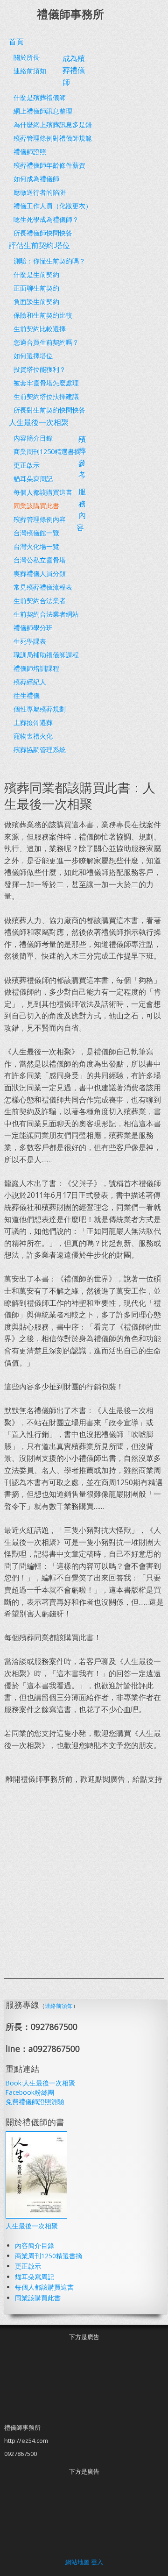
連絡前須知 (30, 71)
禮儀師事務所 (70, 14)
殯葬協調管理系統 (40, 750)
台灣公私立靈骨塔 (40, 560)
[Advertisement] (84, 1881)
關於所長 (27, 57)
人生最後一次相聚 (32, 2226)
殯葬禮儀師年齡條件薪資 (49, 165)
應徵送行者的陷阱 (40, 192)
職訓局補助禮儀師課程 (46, 655)
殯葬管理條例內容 (40, 519)
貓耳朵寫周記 (33, 479)
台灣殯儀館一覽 (36, 533)
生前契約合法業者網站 (46, 614)
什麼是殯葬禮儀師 (40, 97)
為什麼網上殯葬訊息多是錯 (53, 125)
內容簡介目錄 (33, 438)
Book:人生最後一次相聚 (40, 2083)
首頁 (16, 42)
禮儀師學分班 (33, 628)
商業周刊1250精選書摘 (47, 452)
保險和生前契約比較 (43, 315)
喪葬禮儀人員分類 (40, 573)
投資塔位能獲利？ (40, 369)
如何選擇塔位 (33, 356)
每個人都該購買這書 (43, 492)
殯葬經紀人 (30, 682)
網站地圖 (77, 2562)
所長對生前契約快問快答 (49, 410)
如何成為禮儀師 (36, 179)
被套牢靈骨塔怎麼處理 (46, 383)
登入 (97, 2562)
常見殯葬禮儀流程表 (43, 587)
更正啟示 (27, 465)
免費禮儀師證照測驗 (35, 2102)
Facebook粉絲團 (30, 2092)
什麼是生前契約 (36, 274)
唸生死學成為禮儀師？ (46, 219)
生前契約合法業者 (40, 601)
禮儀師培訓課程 (36, 668)
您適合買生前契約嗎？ (46, 342)
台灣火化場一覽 (36, 546)
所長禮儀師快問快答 (43, 233)
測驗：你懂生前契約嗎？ (49, 261)
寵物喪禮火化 (33, 736)
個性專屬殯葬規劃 (40, 709)
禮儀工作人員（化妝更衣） (53, 206)
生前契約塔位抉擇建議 (46, 396)
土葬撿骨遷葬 (33, 722)
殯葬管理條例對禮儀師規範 (53, 138)
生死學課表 (30, 641)
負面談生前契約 (36, 302)
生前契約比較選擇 (40, 329)
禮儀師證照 (30, 152)
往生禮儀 (27, 695)
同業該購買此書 (36, 506)
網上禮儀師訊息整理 (43, 111)
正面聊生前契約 (36, 288)
